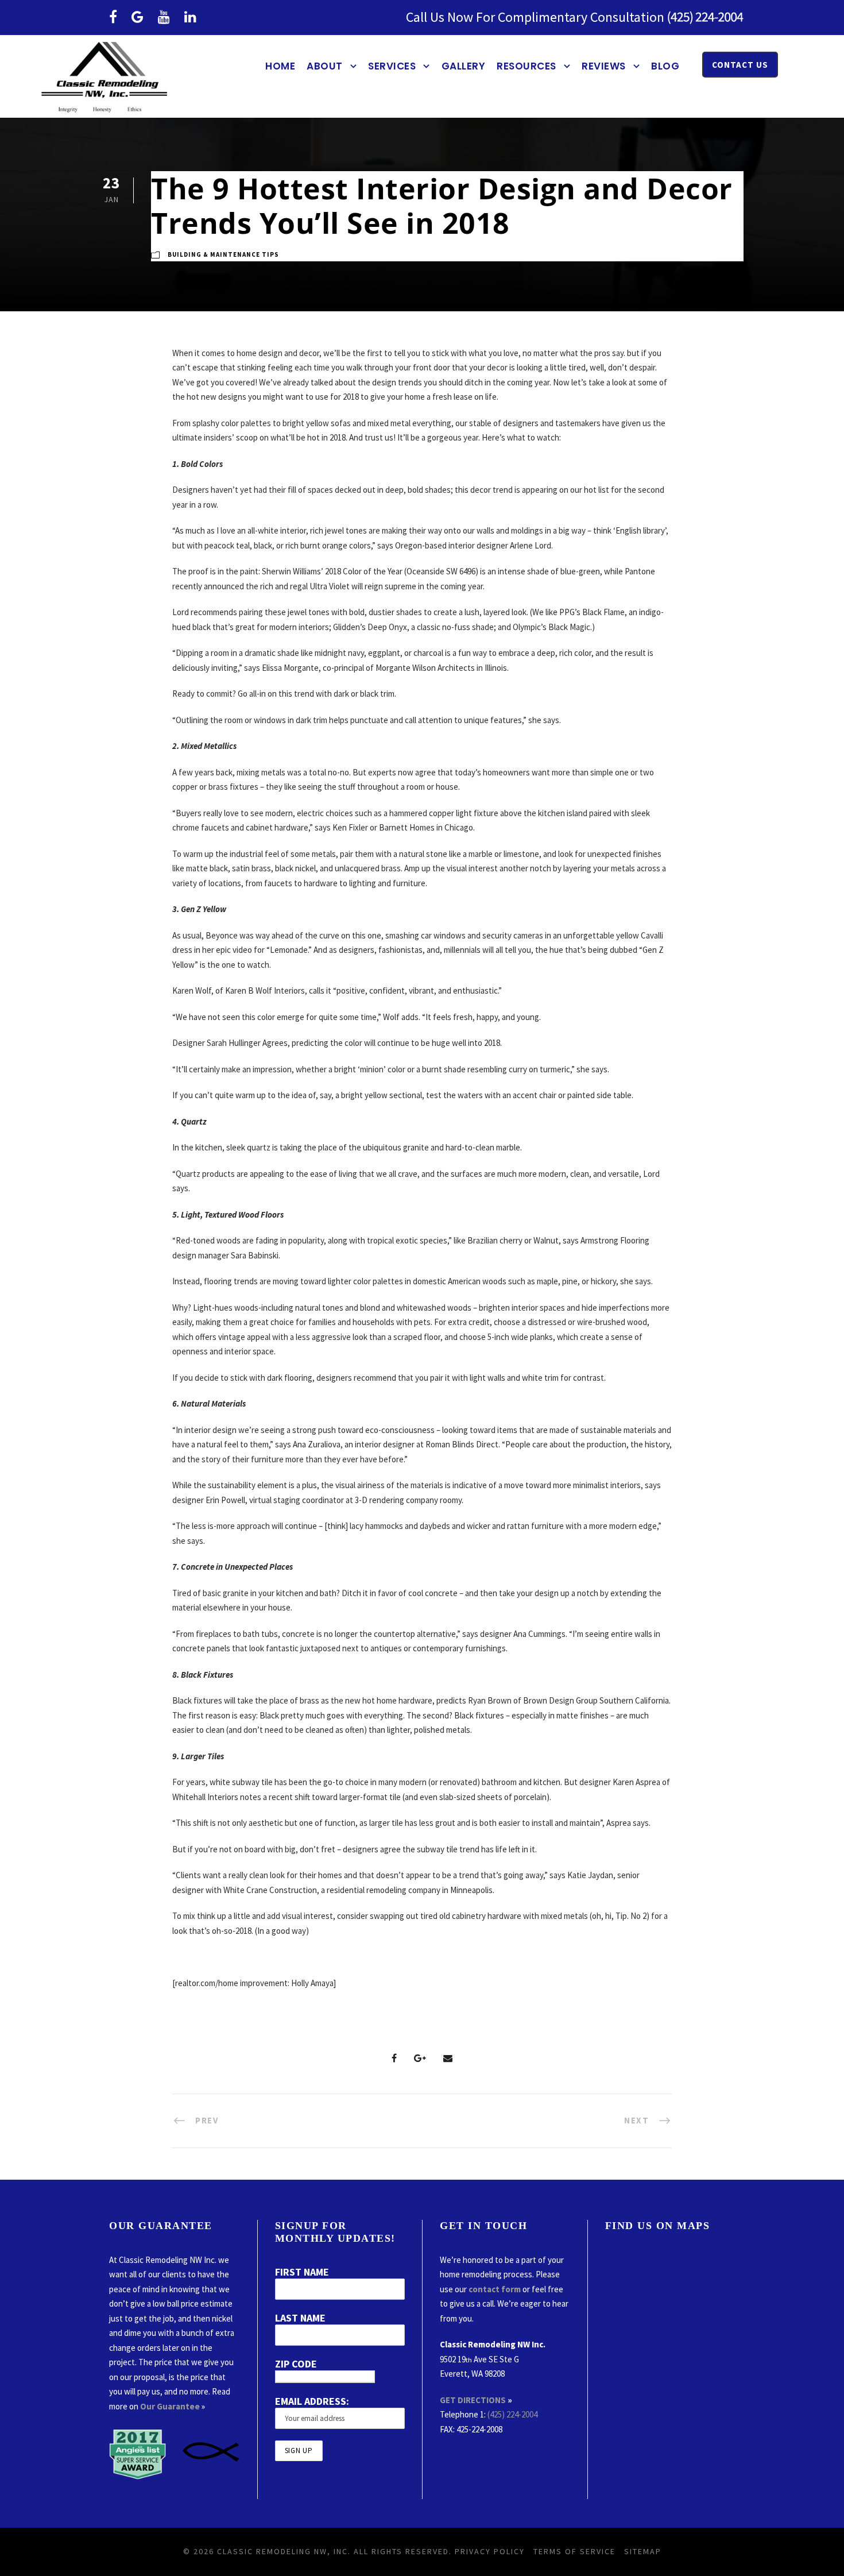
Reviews (604, 66)
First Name (302, 2272)
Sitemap (643, 2551)
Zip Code (296, 2364)
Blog (665, 66)
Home (280, 66)
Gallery (464, 66)
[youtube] (164, 17)
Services (392, 66)
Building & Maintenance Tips (223, 254)
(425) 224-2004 (512, 2414)
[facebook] (113, 17)
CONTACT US (740, 65)
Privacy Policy (490, 2551)
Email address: (312, 2401)
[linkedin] (190, 17)
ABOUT (325, 66)
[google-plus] (138, 17)
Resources (526, 66)
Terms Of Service (574, 2551)
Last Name (300, 2318)
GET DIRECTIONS (473, 2400)
